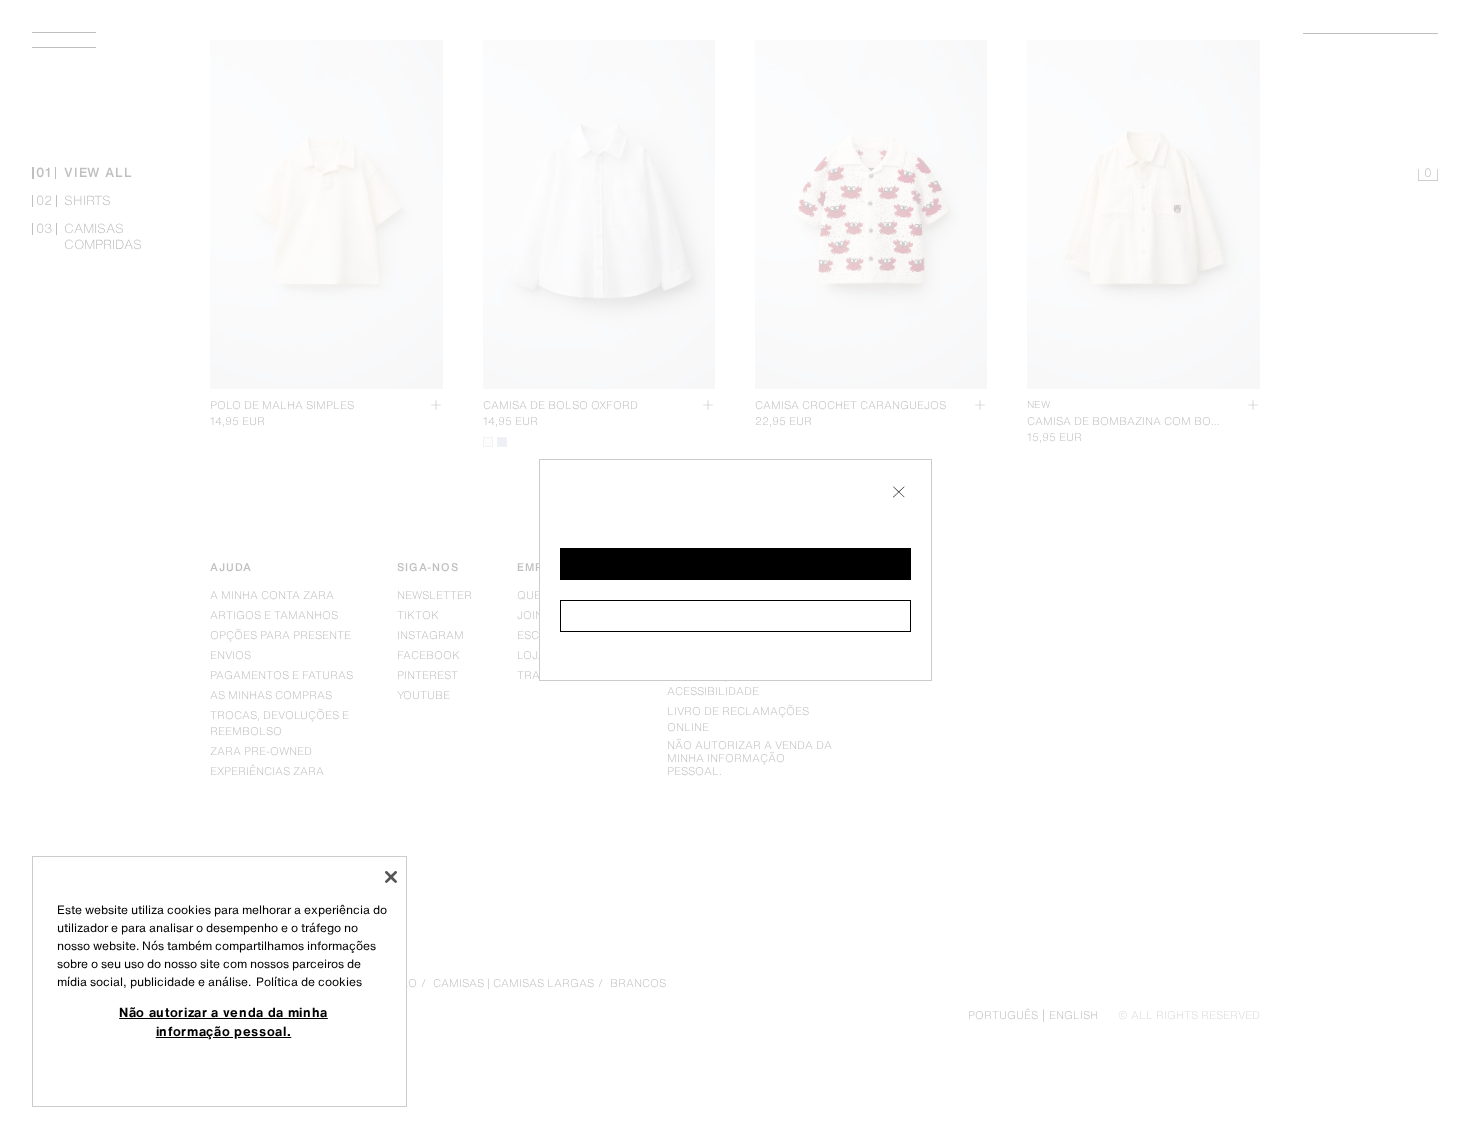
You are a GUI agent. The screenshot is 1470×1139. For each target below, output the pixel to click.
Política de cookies (309, 981)
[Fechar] (391, 877)
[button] (735, 564)
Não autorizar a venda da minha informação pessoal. (223, 1021)
